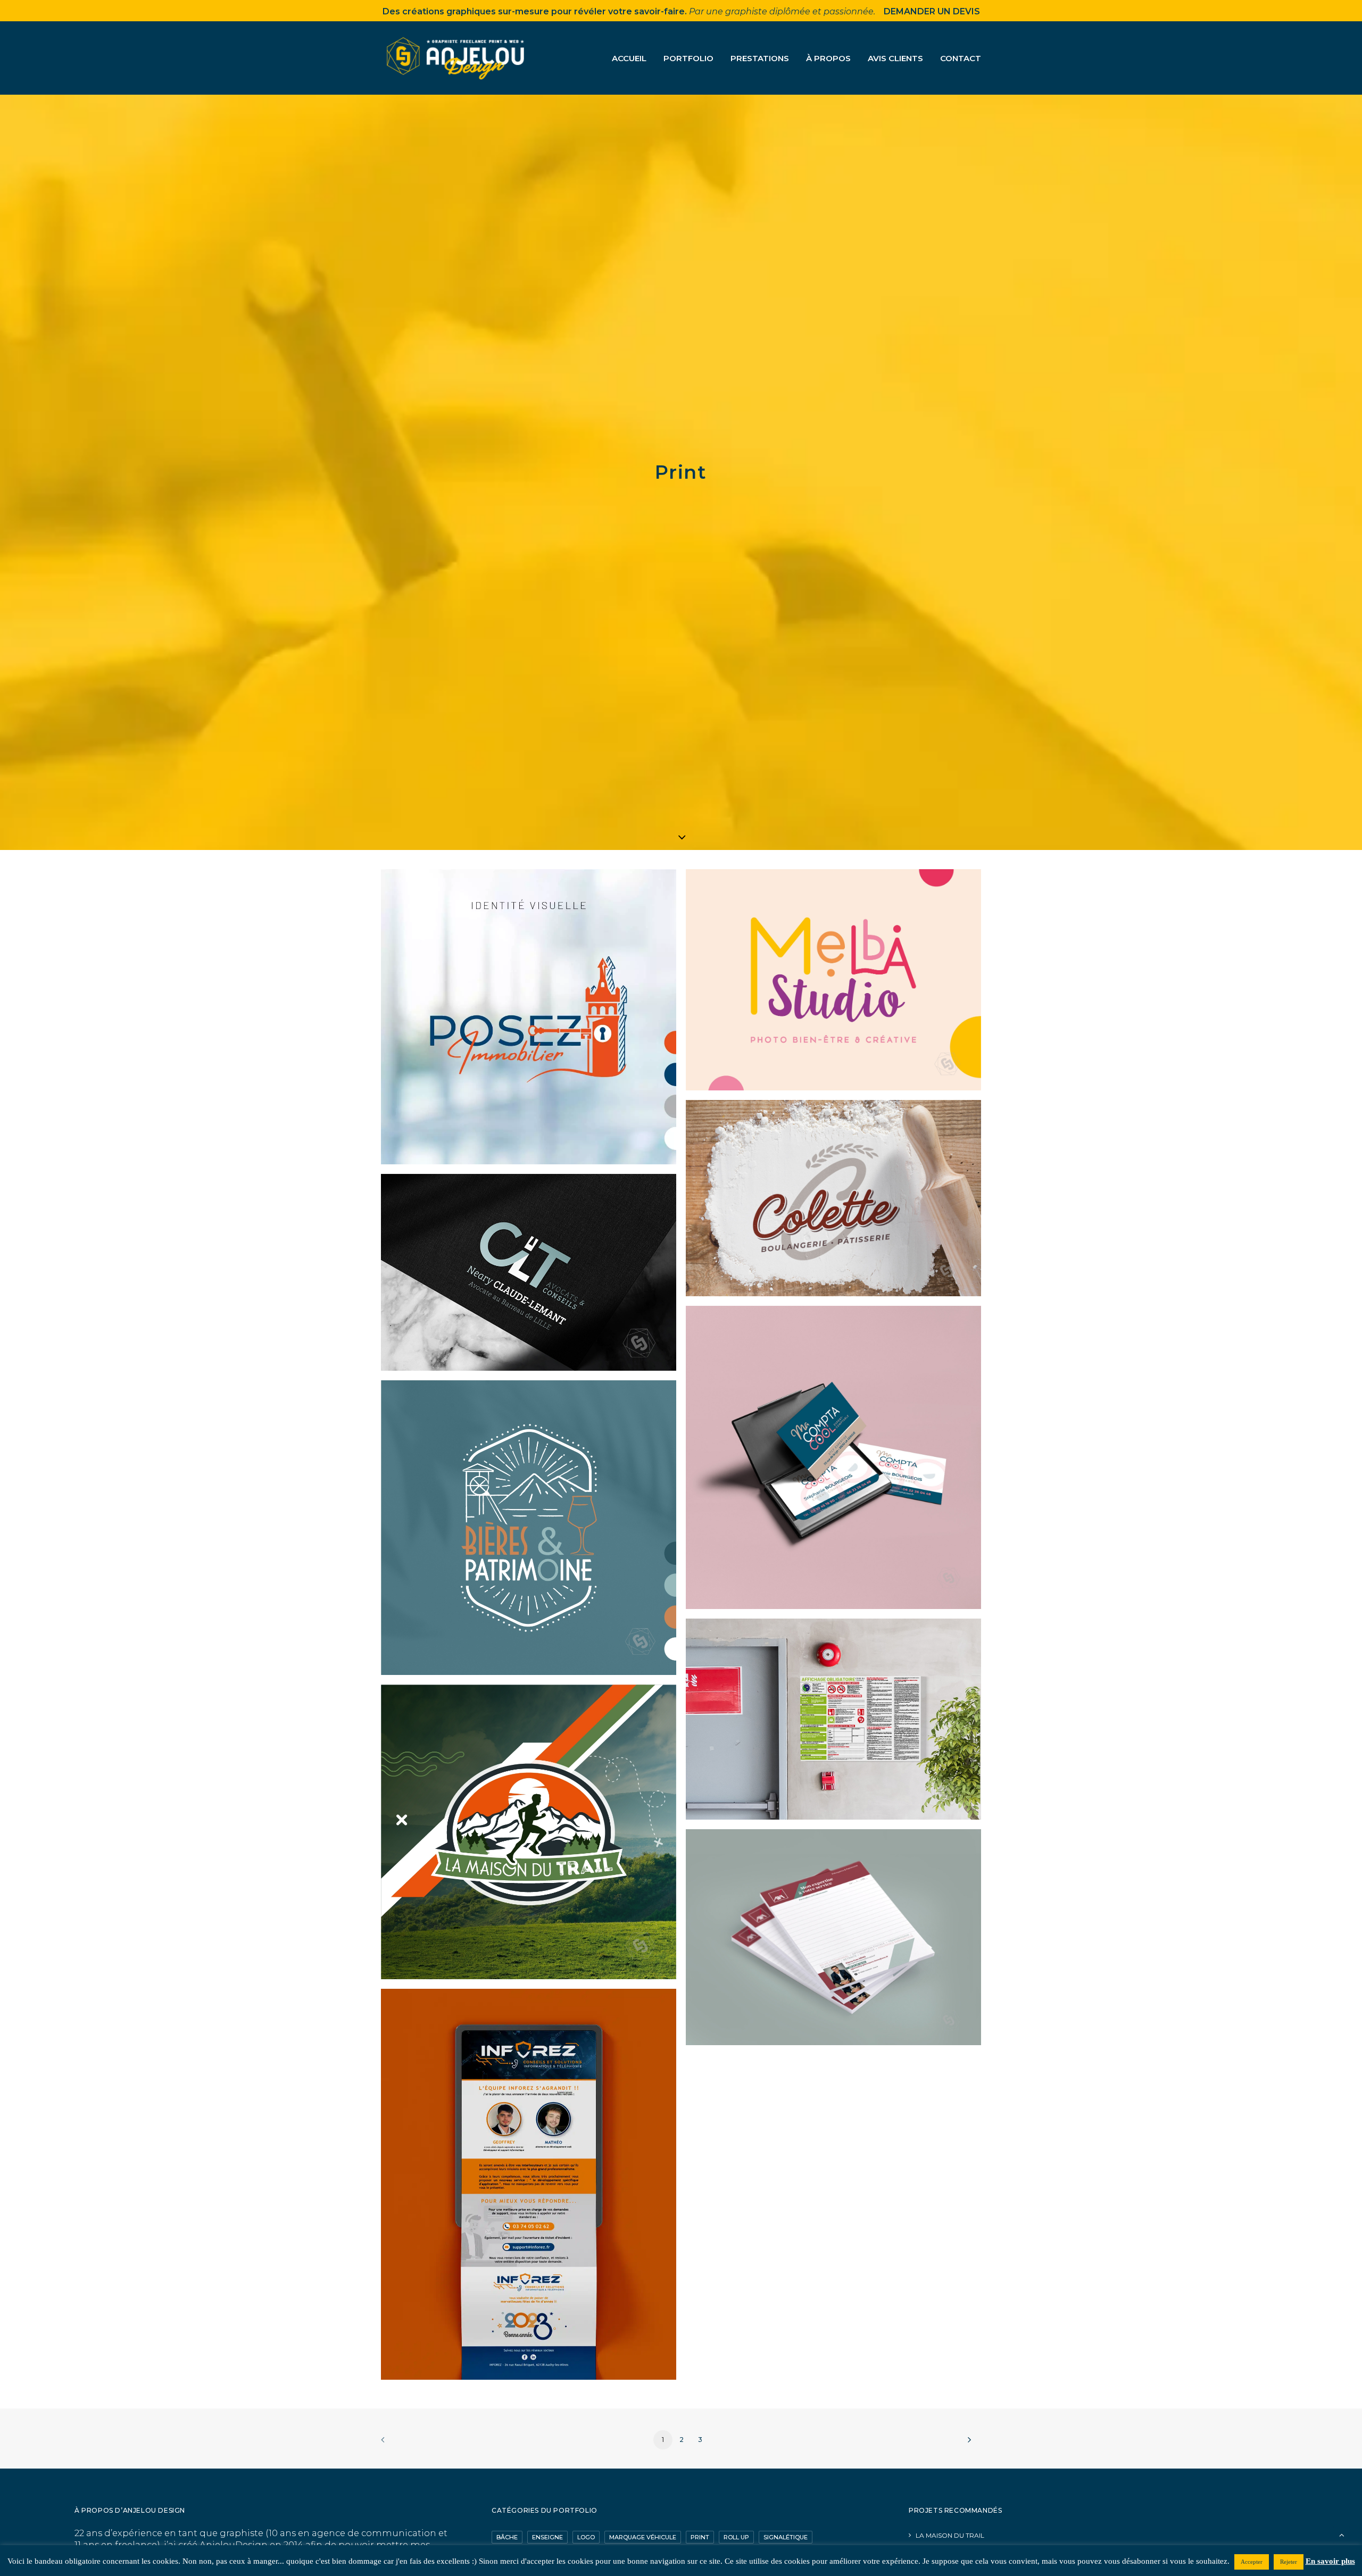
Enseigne (547, 2537)
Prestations (760, 58)
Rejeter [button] (1289, 2562)
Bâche (507, 2537)
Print (700, 2537)
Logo (586, 2537)
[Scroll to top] (1342, 2534)
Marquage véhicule (643, 2537)
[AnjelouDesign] (457, 58)
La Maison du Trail (950, 2535)
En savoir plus (1330, 2561)
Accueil (629, 58)
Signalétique (786, 2537)
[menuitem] (633, 58)
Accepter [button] (1252, 2562)
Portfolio (688, 58)
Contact (961, 58)
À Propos (828, 58)
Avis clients (895, 58)
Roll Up (736, 2537)
